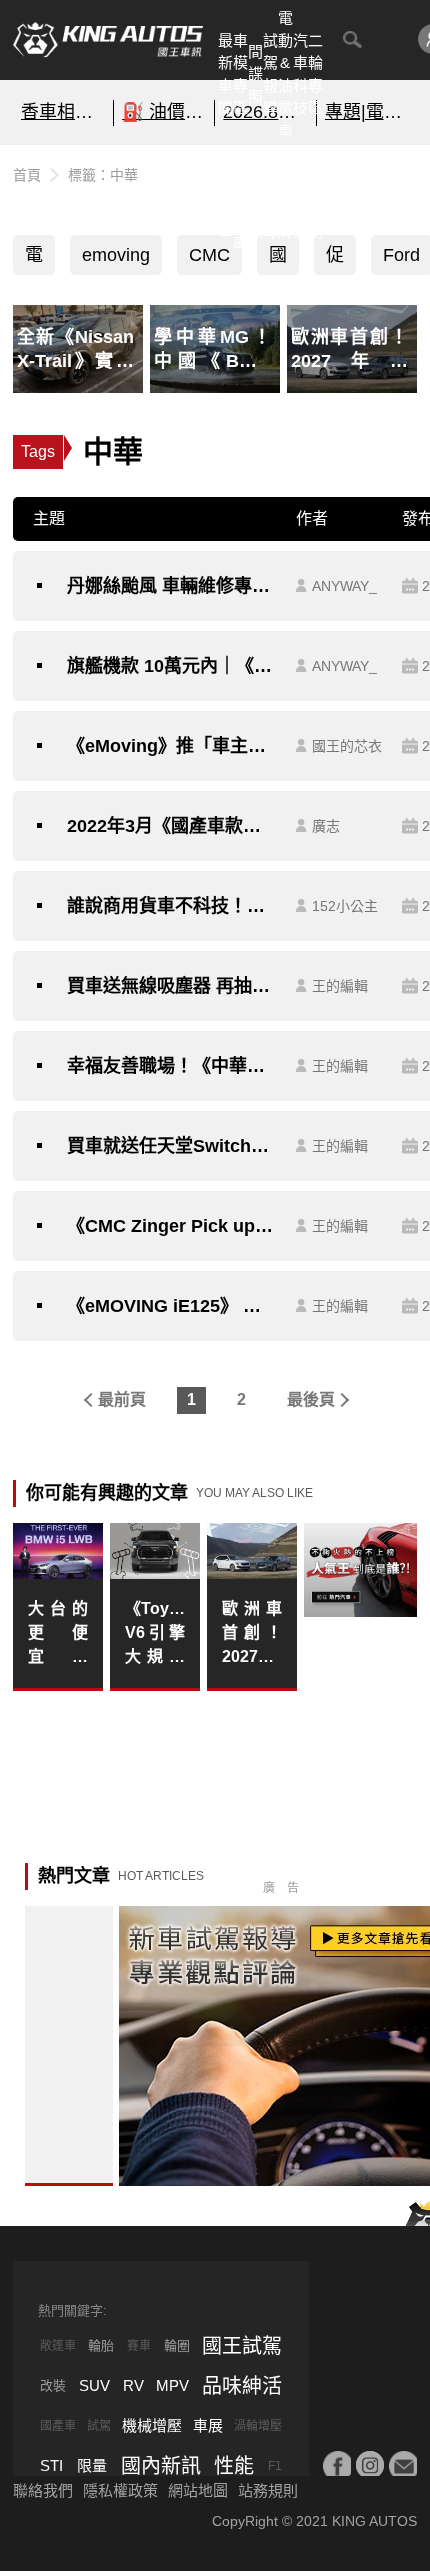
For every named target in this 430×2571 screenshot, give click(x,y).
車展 (208, 2425)
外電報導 (270, 197)
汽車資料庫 (240, 197)
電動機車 (34, 260)
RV (133, 2385)
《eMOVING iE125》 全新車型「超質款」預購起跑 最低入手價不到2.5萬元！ (171, 1306)
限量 (92, 2465)
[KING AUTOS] (108, 40)
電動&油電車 (285, 74)
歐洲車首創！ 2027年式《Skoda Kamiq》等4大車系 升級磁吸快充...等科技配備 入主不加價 (252, 1634)
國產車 (58, 2426)
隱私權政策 (120, 2490)
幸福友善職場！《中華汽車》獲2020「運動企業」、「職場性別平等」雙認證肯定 (171, 1066)
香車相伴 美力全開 (63, 112)
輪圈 (177, 2345)
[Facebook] (337, 2465)
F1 (275, 2466)
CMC (209, 255)
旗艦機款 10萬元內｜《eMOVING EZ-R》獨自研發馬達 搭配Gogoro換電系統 (171, 666)
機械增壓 (152, 2425)
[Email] (403, 2465)
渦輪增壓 (258, 2426)
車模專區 (240, 74)
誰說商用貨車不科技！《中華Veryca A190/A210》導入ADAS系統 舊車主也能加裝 (171, 906)
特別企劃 (315, 197)
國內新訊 (255, 197)
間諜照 (255, 74)
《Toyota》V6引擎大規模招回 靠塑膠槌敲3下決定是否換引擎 (155, 1634)
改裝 (53, 2385)
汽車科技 (300, 74)
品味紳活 (300, 197)
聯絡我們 (43, 2490)
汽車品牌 (285, 197)
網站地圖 (198, 2490)
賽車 (139, 2346)
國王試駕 (242, 2346)
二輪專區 (315, 74)
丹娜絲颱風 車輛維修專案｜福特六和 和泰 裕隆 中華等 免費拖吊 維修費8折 (171, 586)
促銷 (335, 260)
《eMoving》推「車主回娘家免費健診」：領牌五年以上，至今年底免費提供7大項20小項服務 (171, 746)
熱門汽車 (225, 197)
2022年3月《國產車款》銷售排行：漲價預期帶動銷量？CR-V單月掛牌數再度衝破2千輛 (171, 826)
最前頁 (122, 1399)
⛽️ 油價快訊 (164, 112)
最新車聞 (225, 74)
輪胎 (101, 2345)
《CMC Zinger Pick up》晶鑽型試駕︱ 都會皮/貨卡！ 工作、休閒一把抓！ (171, 1226)
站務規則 (268, 2490)
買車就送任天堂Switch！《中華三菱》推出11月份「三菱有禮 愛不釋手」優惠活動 (171, 1146)
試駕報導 (270, 74)
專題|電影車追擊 (367, 112)
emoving (116, 255)
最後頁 (311, 1399)
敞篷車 (58, 2346)
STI (51, 2465)
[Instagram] (370, 2465)
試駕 (99, 2426)
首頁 (27, 175)
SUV (94, 2385)
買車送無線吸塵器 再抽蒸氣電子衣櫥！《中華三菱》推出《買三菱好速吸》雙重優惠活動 (171, 986)
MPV (172, 2385)
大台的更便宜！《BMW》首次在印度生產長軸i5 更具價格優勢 (58, 1634)
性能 (234, 2466)
